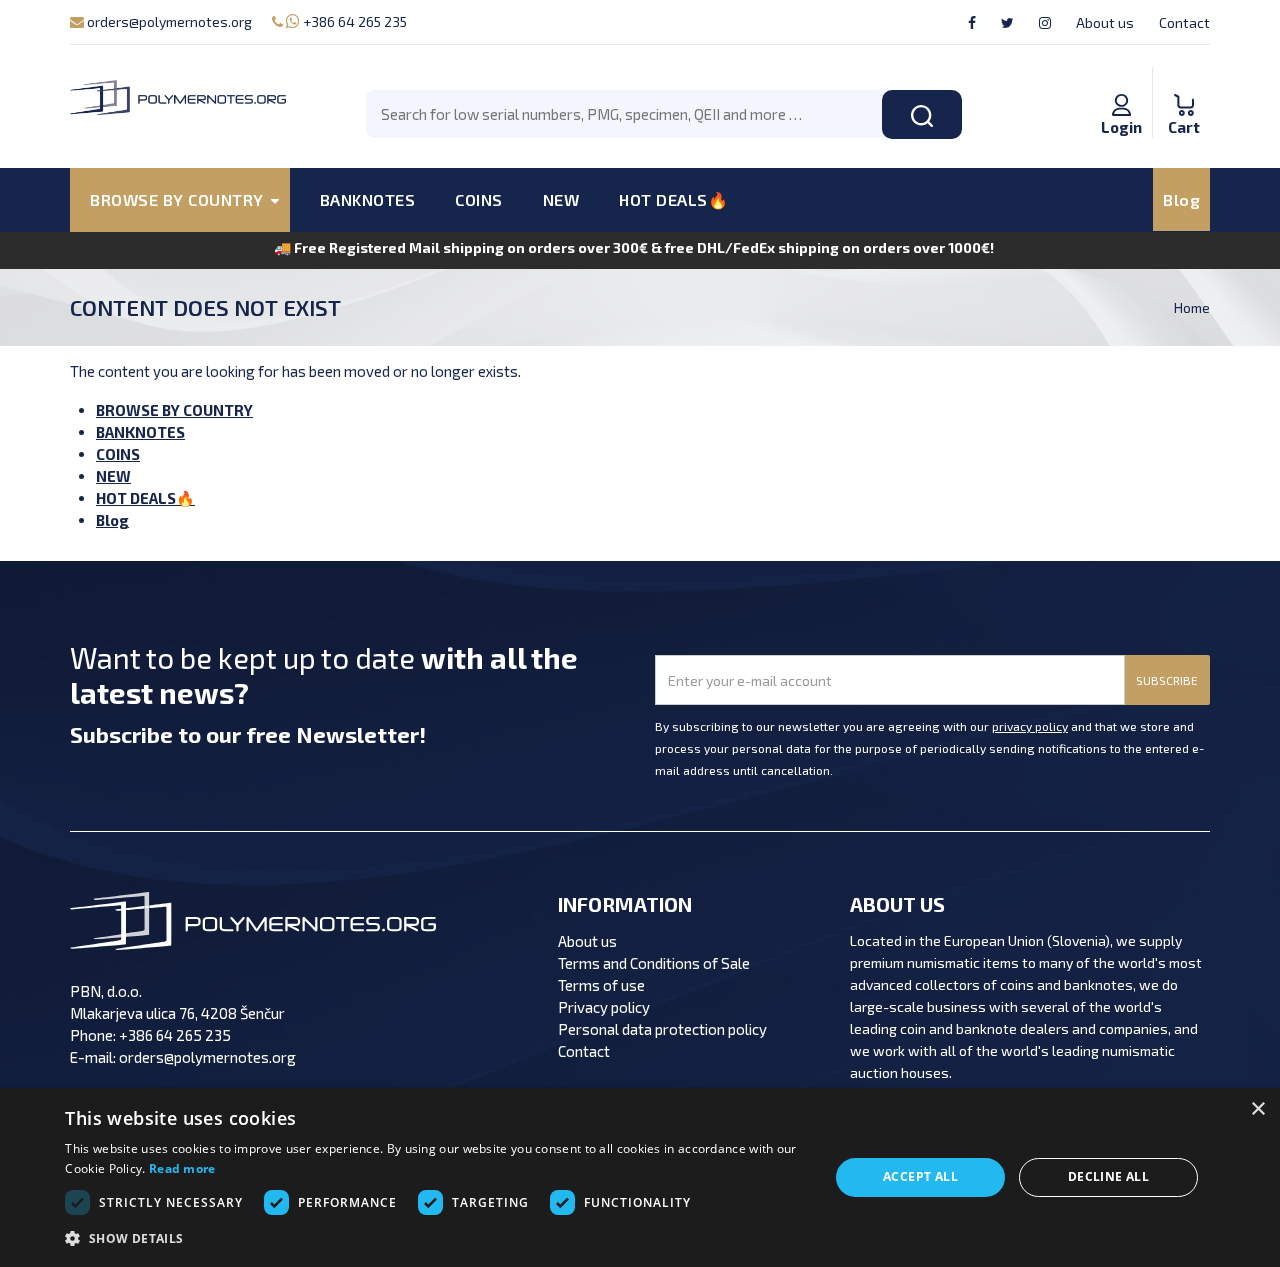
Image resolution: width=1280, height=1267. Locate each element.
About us (1105, 22)
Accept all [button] (920, 1176)
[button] (435, 1239)
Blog (1181, 199)
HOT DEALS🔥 (673, 199)
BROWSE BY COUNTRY (174, 410)
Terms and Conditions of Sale (654, 963)
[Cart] (1184, 84)
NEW (561, 199)
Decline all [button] (1108, 1176)
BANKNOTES (368, 199)
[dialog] (640, 1177)
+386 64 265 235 (353, 21)
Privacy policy (604, 1007)
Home (1192, 307)
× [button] (1257, 1109)
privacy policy (1030, 726)
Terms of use (601, 985)
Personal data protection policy (662, 1029)
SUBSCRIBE (1167, 680)
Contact (1184, 22)
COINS (479, 199)
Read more (182, 1168)
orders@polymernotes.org (168, 21)
